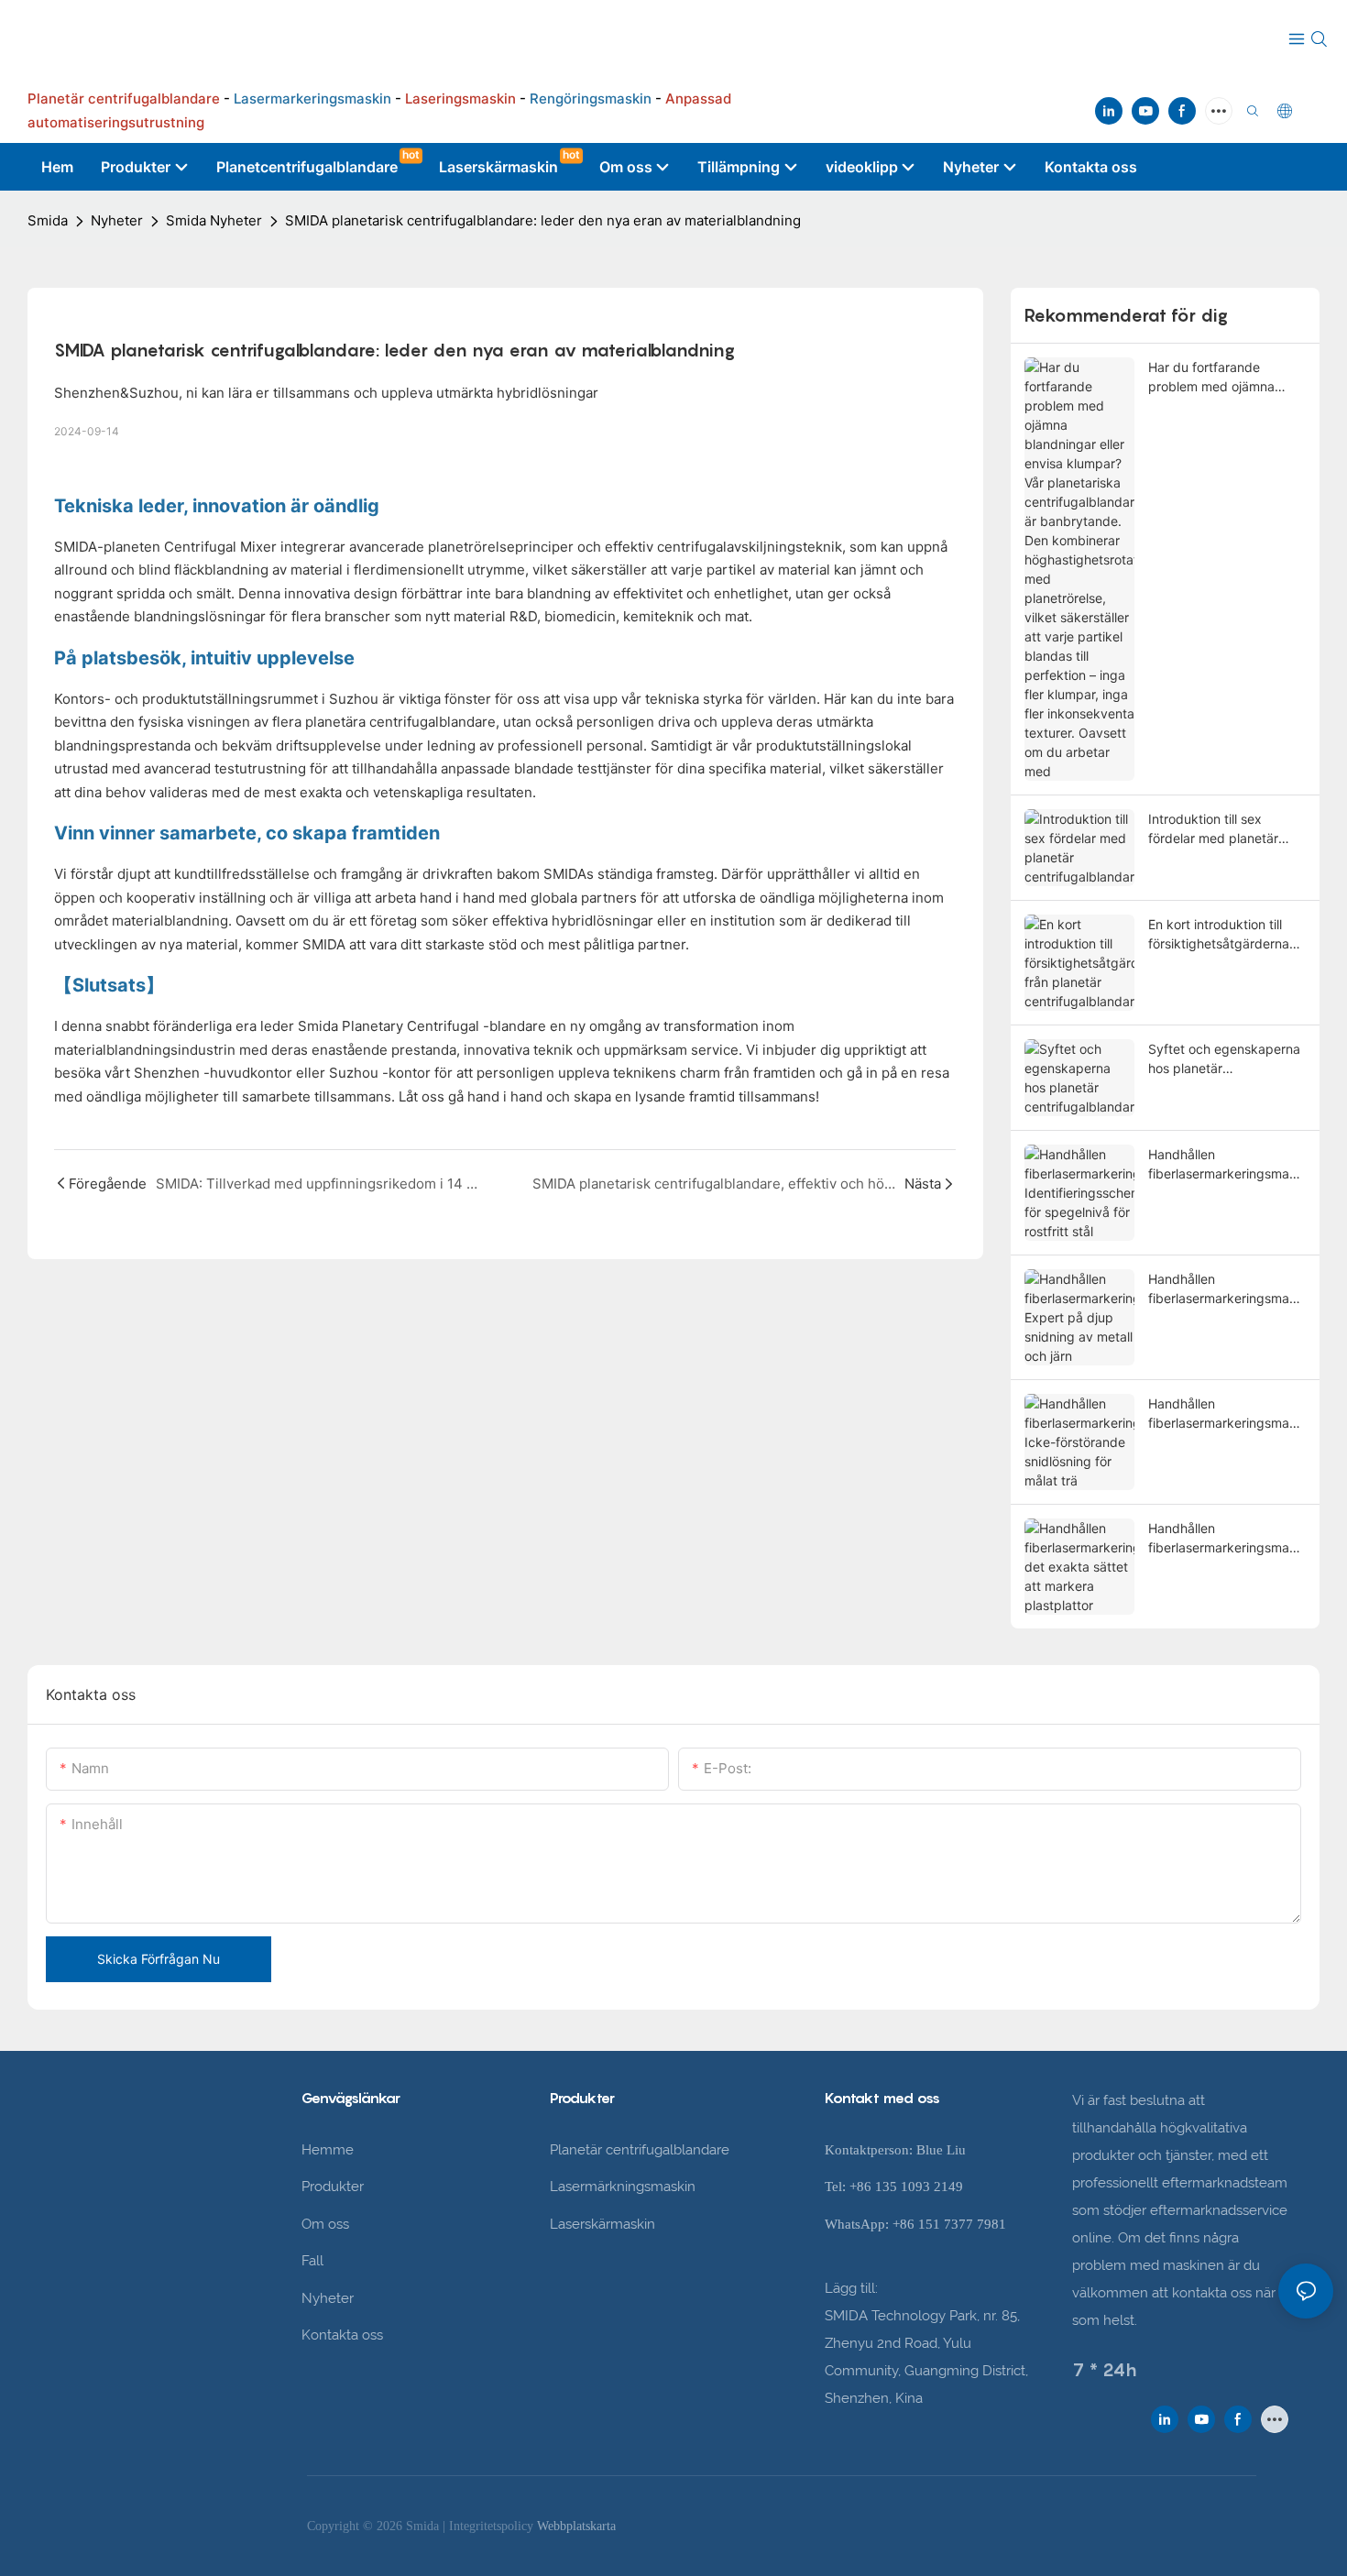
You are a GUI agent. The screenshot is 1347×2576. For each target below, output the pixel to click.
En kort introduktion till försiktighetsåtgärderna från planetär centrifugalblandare (1219, 935)
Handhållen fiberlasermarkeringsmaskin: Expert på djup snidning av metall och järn (1227, 1289)
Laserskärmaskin (602, 2224)
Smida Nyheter (214, 220)
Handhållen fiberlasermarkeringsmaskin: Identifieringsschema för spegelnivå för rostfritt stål (1227, 1165)
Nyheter (117, 220)
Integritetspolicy (493, 2526)
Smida (48, 220)
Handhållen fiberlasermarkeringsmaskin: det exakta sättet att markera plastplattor (1227, 1539)
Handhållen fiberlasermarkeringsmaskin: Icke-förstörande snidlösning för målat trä (1227, 1414)
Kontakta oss (342, 2335)
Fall (312, 2261)
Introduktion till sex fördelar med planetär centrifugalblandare (1213, 829)
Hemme (328, 2150)
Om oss (325, 2224)
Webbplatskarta (576, 2526)
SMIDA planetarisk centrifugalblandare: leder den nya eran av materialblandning (543, 220)
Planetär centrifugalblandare (640, 2150)
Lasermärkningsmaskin (623, 2187)
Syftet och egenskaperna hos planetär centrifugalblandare (1224, 1059)
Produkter (333, 2187)
